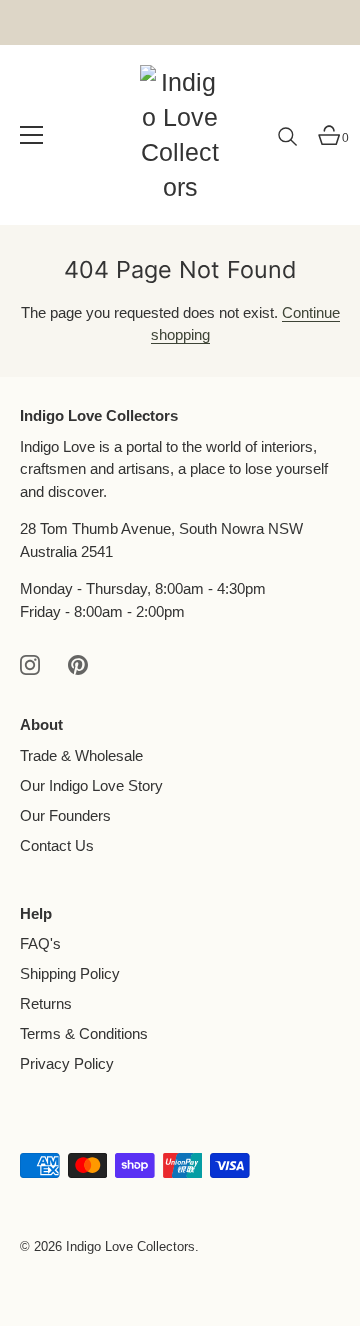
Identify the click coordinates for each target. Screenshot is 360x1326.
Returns (46, 1003)
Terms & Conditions (84, 1033)
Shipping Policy (70, 973)
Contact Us (57, 845)
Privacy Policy (67, 1063)
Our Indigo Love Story (91, 785)
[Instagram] (30, 663)
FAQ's (40, 943)
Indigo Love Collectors (130, 1246)
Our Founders (65, 815)
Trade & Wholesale (81, 755)
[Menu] (32, 135)
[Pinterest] (78, 663)
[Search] (288, 144)
